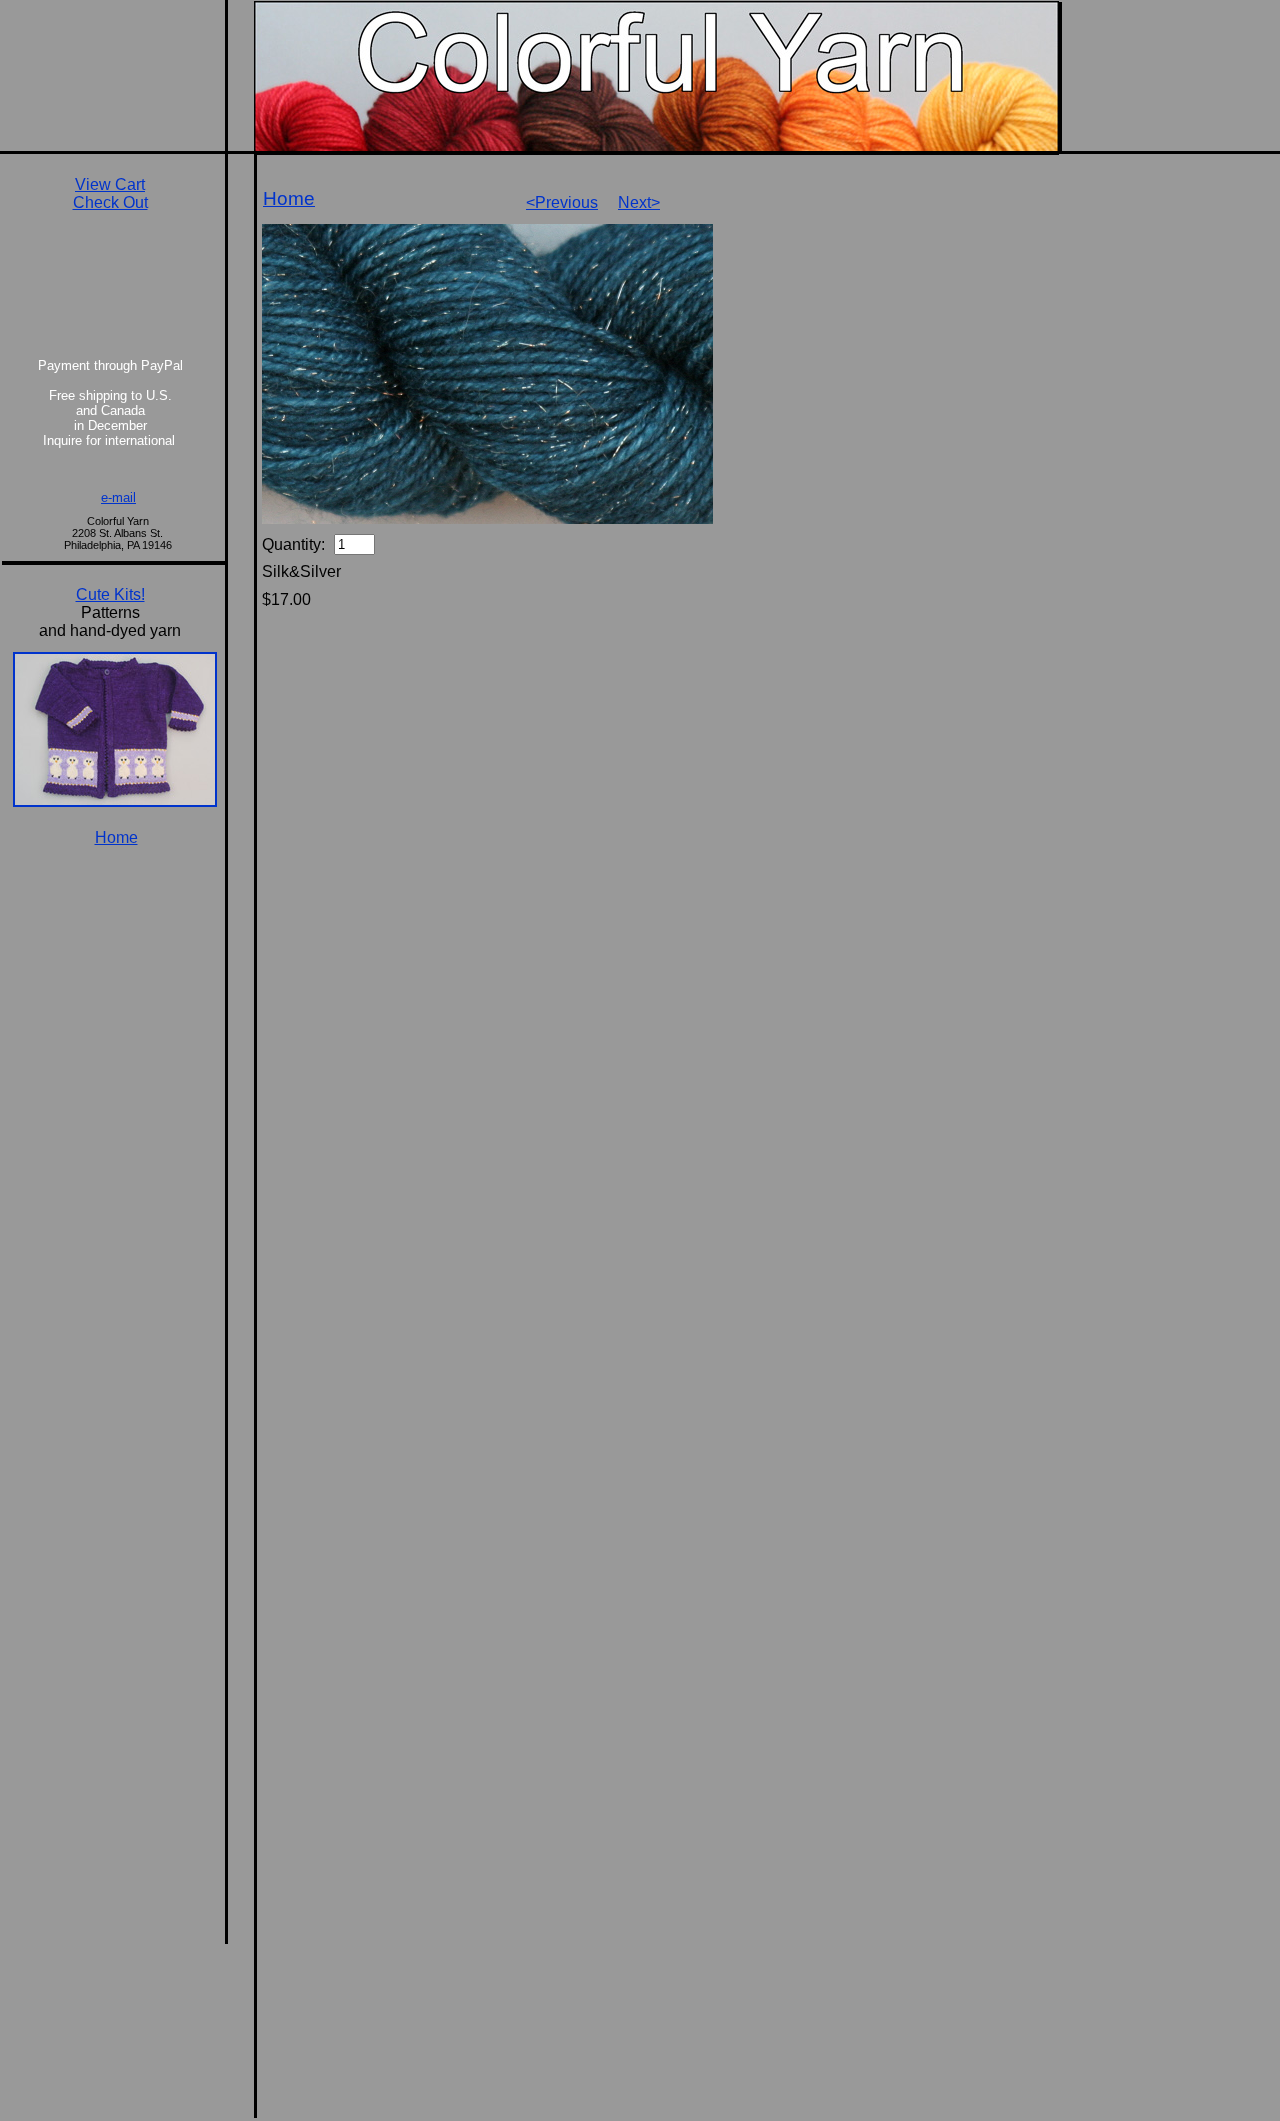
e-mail (118, 497)
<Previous (562, 202)
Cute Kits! (110, 594)
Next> (639, 202)
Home (289, 198)
